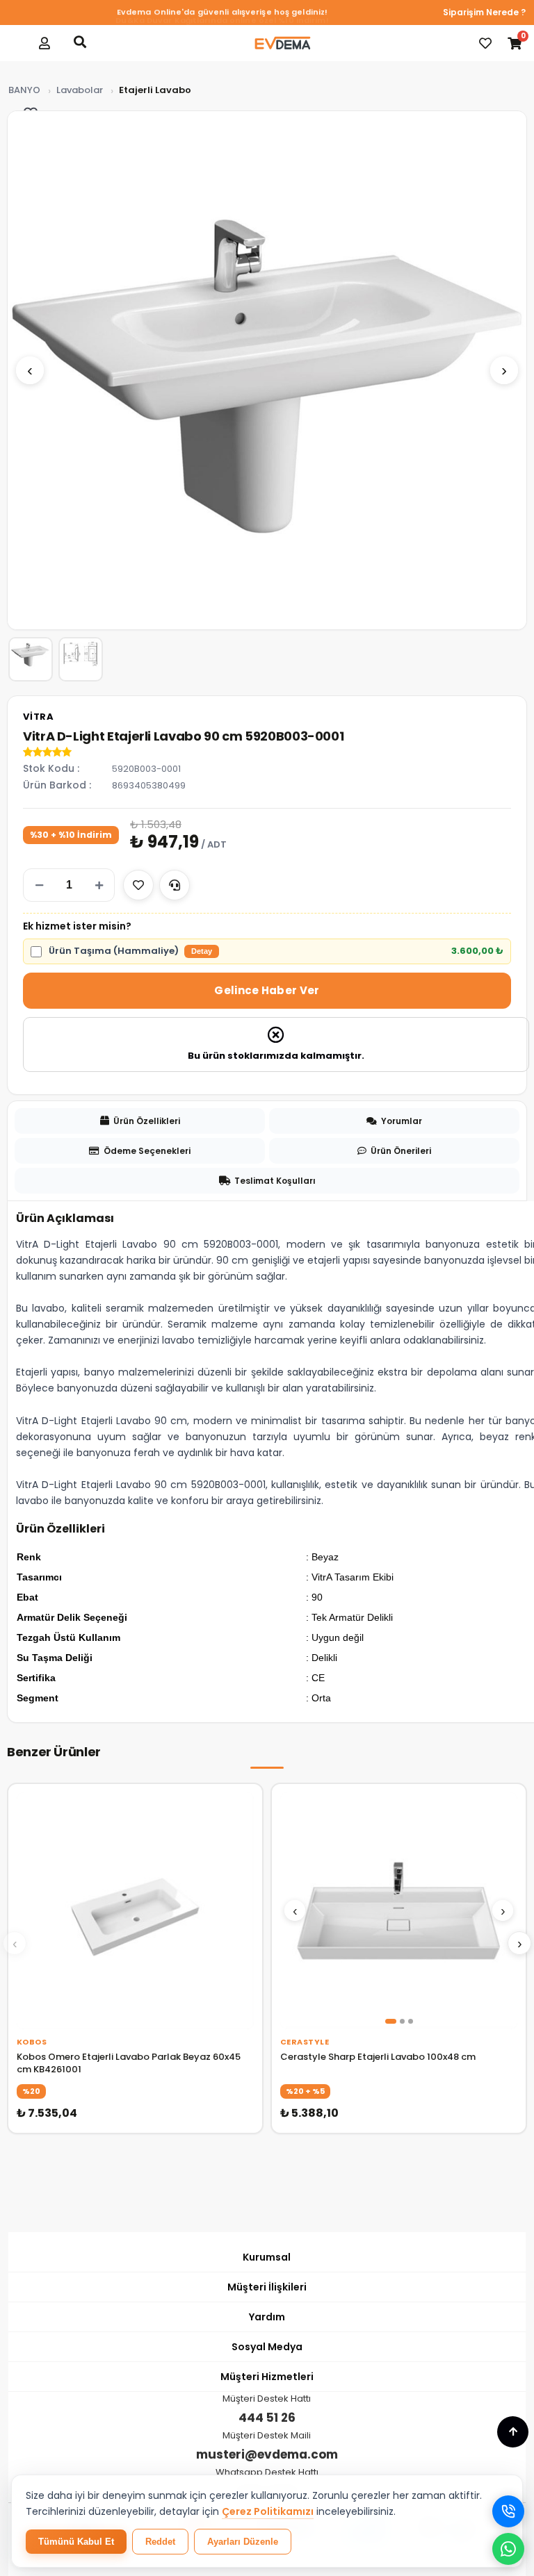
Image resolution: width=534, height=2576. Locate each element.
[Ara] (80, 42)
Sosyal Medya (267, 2347)
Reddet (160, 2542)
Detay (202, 951)
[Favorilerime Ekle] (138, 885)
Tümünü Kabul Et (76, 2542)
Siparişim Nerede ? (484, 12)
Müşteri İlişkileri (267, 2287)
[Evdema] (282, 43)
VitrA (39, 717)
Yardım (267, 2317)
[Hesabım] (44, 43)
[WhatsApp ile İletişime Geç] (508, 2549)
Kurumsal (267, 2257)
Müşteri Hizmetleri (267, 2377)
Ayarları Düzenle (243, 2542)
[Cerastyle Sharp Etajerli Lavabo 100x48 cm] (399, 1911)
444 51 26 (267, 2418)
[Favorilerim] (485, 43)
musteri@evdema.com (267, 2454)
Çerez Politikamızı (268, 2511)
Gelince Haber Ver (267, 990)
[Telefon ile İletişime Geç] (508, 2511)
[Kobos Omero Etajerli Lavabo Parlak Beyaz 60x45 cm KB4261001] (135, 1911)
